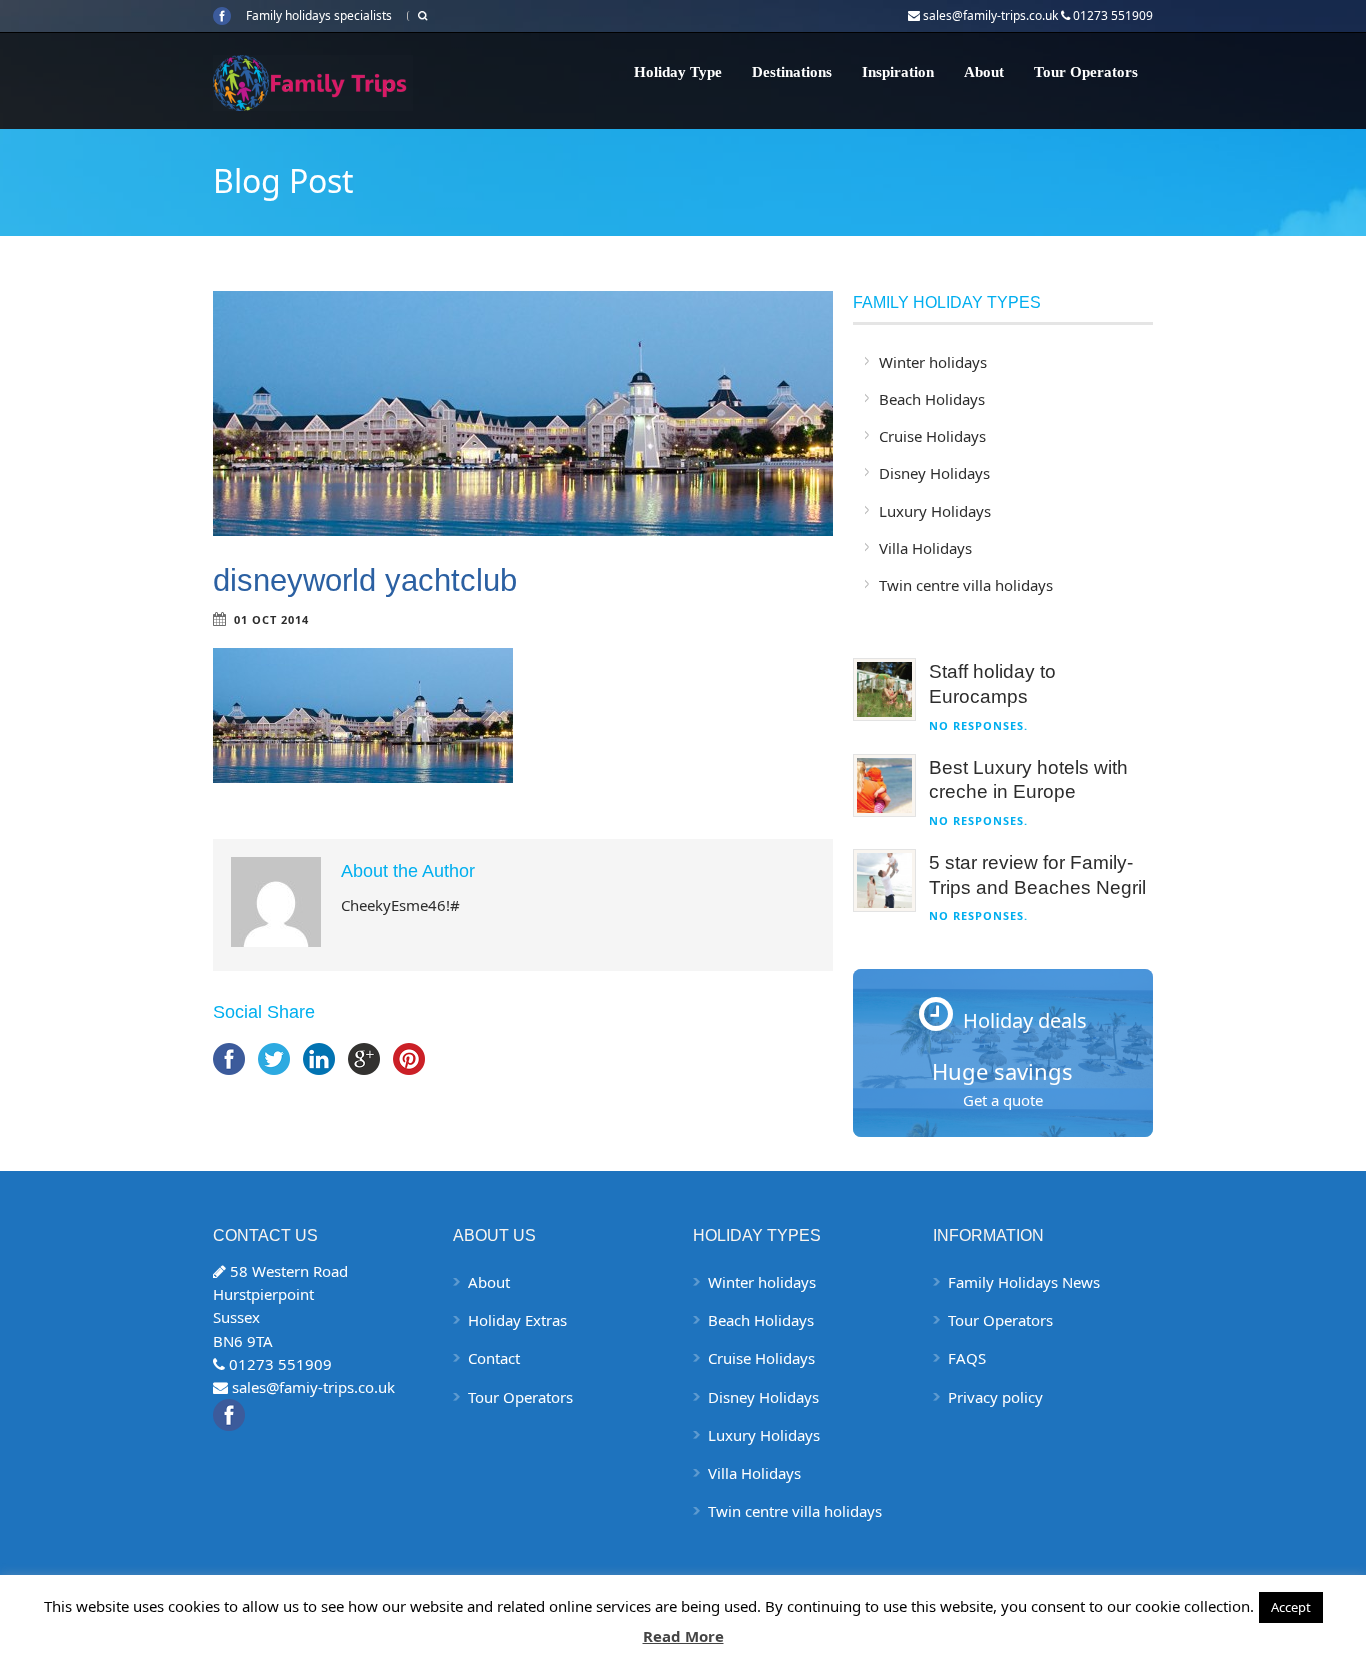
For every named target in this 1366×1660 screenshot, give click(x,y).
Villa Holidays (925, 548)
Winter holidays (933, 362)
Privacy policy (995, 1397)
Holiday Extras (517, 1320)
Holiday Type (678, 72)
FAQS (967, 1358)
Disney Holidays (934, 473)
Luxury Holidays (935, 511)
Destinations (792, 72)
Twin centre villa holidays (966, 585)
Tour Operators (1086, 72)
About (984, 72)
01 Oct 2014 (271, 619)
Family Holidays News (1024, 1282)
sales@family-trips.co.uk (990, 15)
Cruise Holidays (932, 436)
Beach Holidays (932, 399)
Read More (683, 1636)
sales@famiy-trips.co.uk (313, 1387)
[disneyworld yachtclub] (523, 413)
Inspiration (898, 72)
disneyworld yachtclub (365, 580)
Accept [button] (1291, 1607)
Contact (494, 1358)
